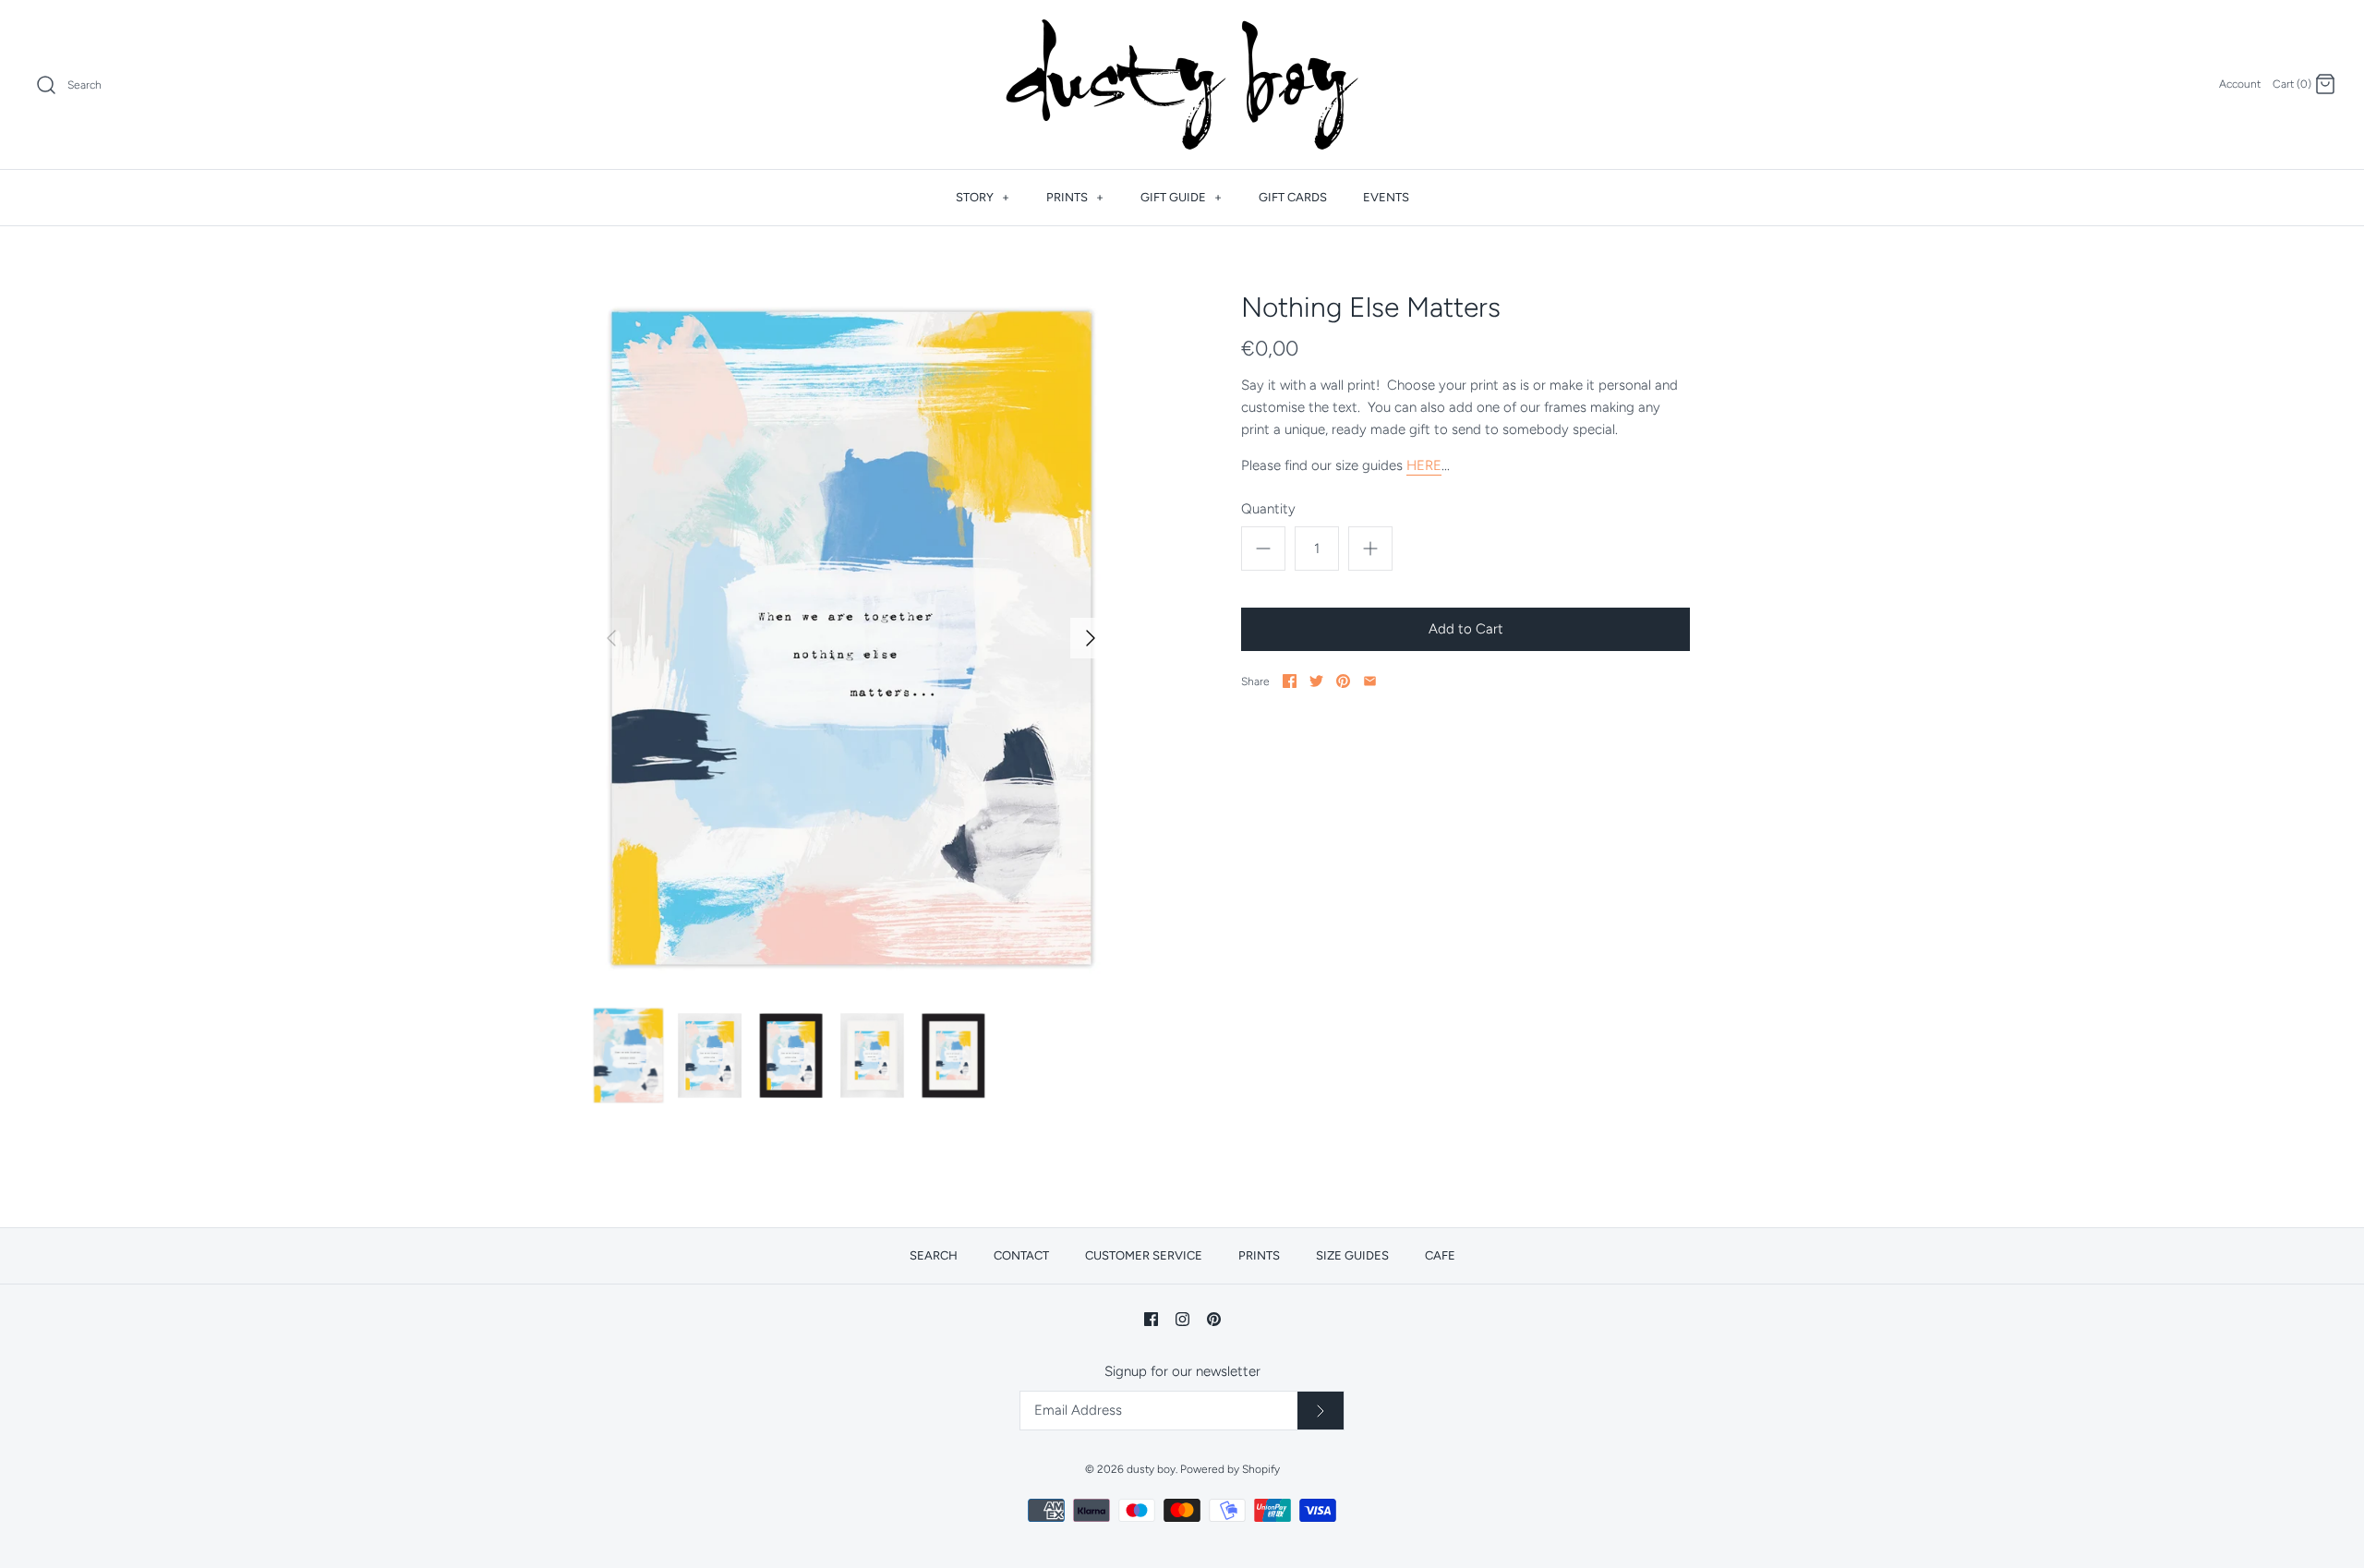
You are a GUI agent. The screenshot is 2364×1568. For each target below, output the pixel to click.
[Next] (1091, 638)
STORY (983, 197)
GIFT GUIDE (1181, 197)
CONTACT (1021, 1255)
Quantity (1268, 509)
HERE (1424, 465)
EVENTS (1386, 197)
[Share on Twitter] (1316, 681)
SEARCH (934, 1255)
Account (2240, 84)
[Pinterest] (1214, 1319)
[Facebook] (1151, 1319)
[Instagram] (1182, 1319)
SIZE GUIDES (1352, 1255)
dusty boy (1151, 1469)
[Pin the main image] (1343, 681)
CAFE (1440, 1255)
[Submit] (1321, 1411)
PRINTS (1075, 197)
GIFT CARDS (1293, 197)
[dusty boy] (1182, 84)
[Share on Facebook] (1290, 681)
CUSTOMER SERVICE (1144, 1255)
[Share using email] (1370, 681)
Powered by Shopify (1230, 1469)
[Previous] (611, 638)
